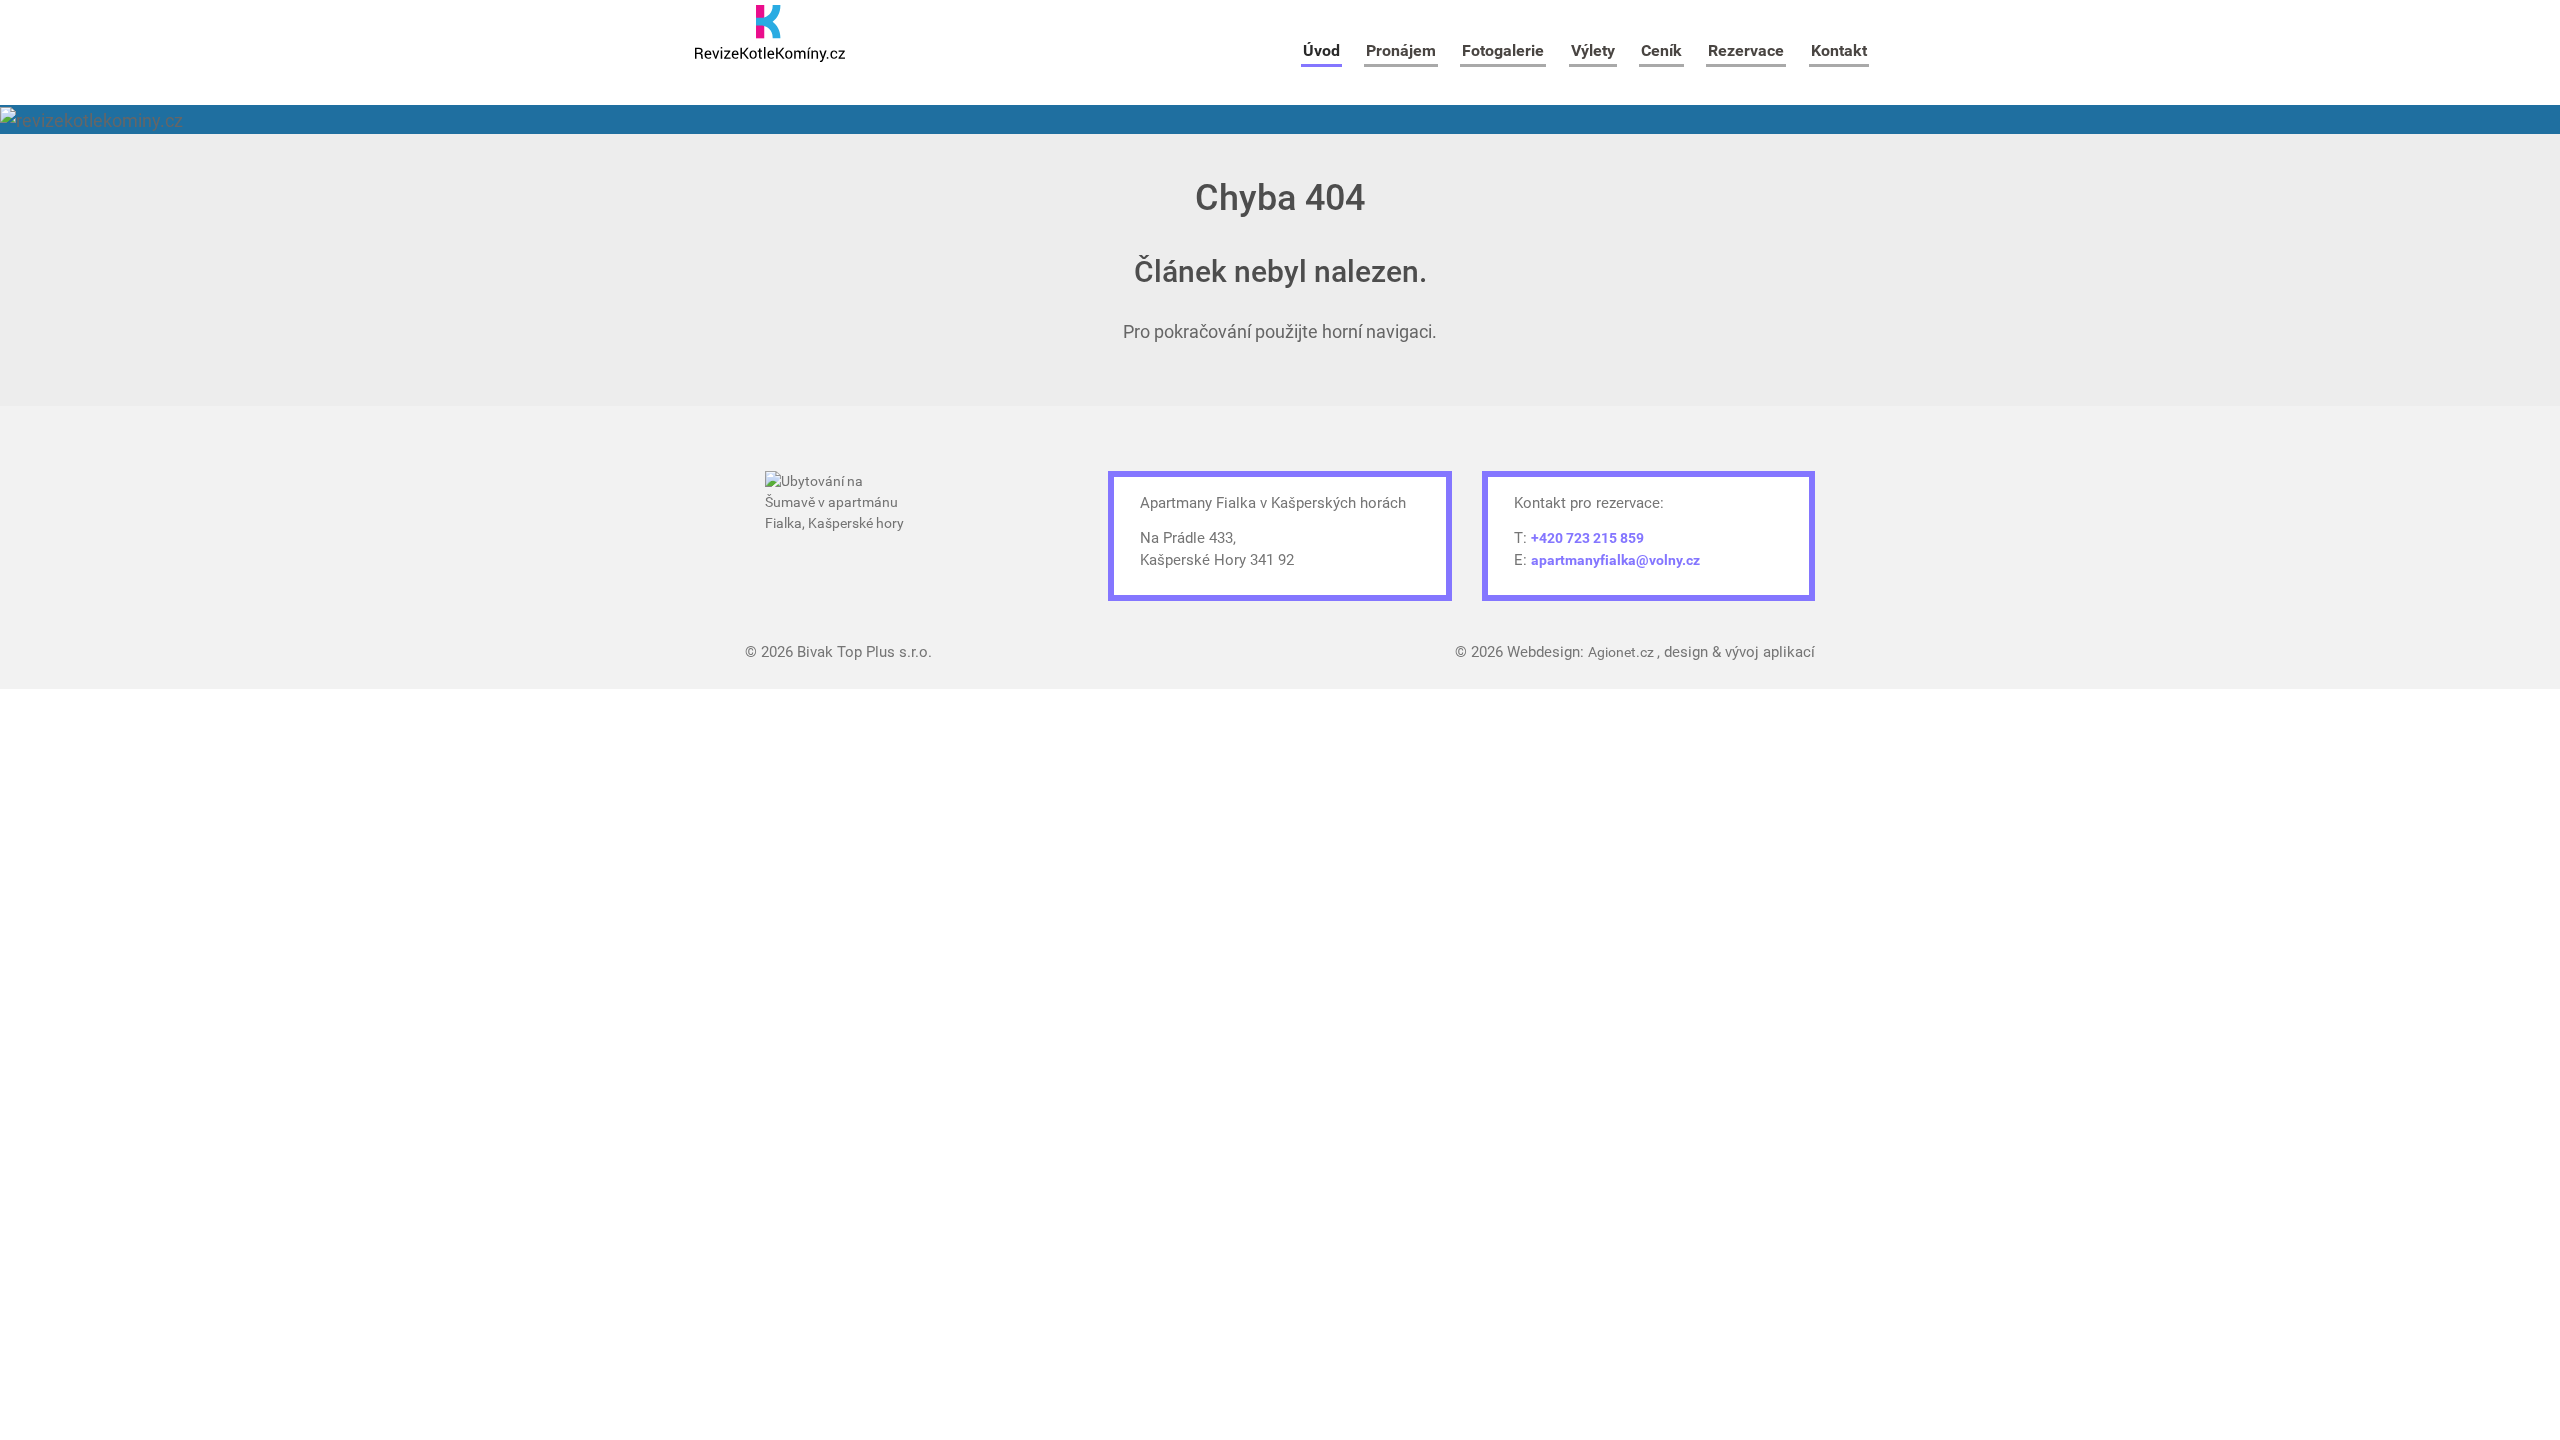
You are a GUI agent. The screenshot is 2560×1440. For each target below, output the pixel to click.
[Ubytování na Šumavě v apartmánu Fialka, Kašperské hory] (840, 527)
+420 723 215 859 (1587, 538)
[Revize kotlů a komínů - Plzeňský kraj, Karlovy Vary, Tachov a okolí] (770, 33)
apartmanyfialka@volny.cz (1615, 560)
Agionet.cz (1622, 652)
